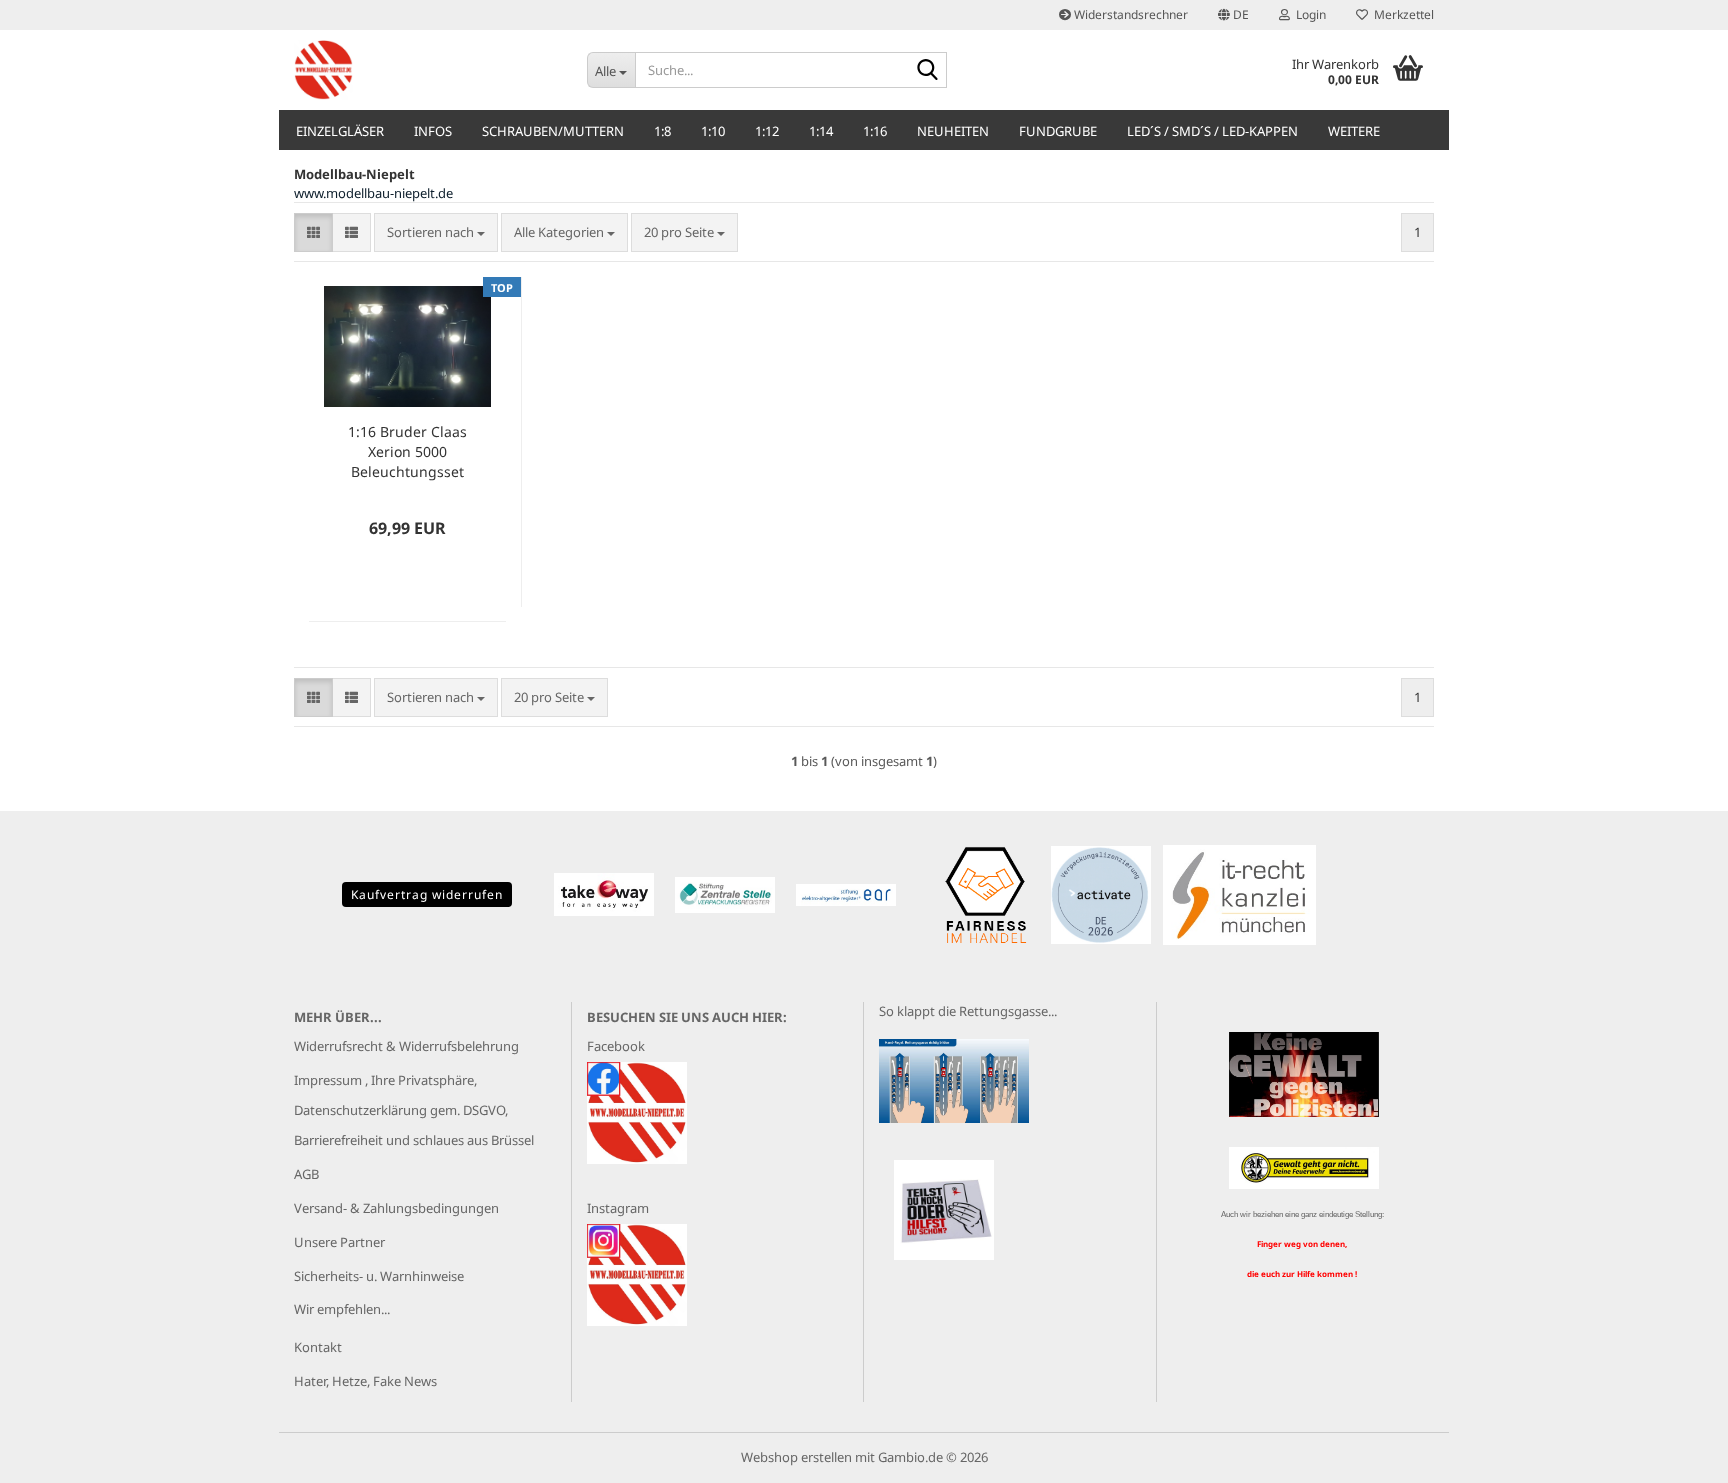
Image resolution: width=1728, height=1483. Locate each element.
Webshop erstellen (796, 1457)
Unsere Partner (339, 1242)
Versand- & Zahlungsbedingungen (396, 1208)
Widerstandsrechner (1129, 14)
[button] (1233, 15)
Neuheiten (953, 131)
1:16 (875, 131)
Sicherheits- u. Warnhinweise (379, 1276)
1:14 (821, 131)
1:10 (713, 131)
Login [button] (1308, 14)
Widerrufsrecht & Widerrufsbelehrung (406, 1046)
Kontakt (318, 1347)
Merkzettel (1401, 14)
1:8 (662, 131)
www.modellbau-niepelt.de (373, 193)
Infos (433, 131)
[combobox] (436, 232)
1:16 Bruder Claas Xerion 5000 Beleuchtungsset (407, 451)
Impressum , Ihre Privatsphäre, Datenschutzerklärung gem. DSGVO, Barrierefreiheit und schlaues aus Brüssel (414, 1110)
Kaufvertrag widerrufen (427, 894)
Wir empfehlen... (342, 1309)
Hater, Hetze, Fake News (365, 1381)
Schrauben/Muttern (553, 131)
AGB (306, 1174)
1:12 (767, 131)
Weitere (1354, 131)
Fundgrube (1058, 131)
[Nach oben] (1673, 1453)
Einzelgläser (340, 131)
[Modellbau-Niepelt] (425, 70)
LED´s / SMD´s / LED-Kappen (1212, 131)
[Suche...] (928, 71)
